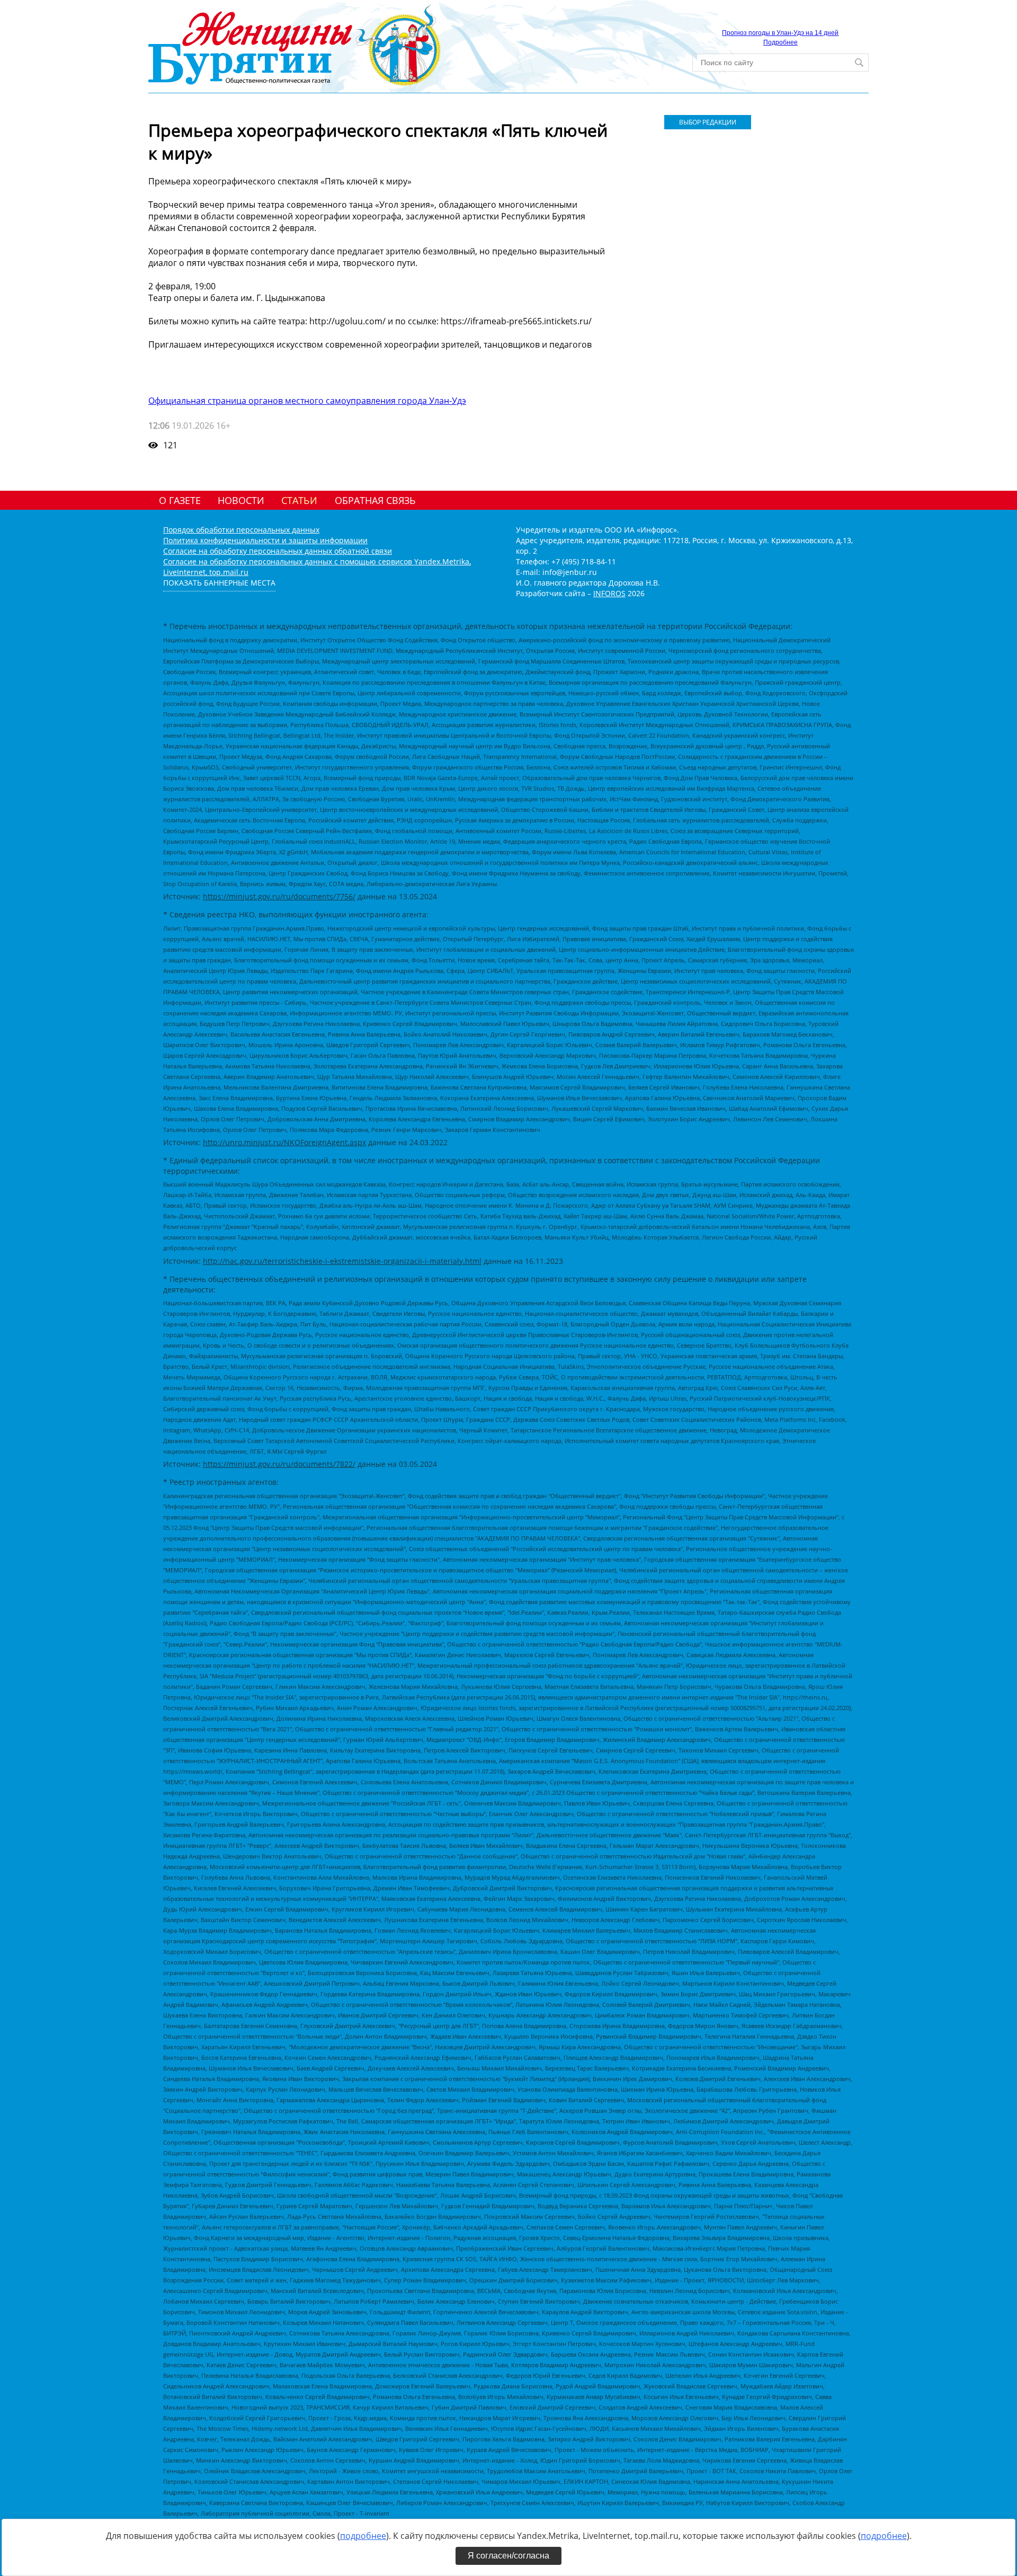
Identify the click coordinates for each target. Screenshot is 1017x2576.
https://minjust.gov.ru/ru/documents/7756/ (279, 896)
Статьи (299, 500)
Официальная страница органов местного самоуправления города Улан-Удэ (307, 401)
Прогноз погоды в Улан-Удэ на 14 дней (780, 33)
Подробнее (780, 42)
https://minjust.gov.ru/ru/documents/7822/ (279, 1464)
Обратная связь (375, 500)
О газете (180, 500)
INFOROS (609, 593)
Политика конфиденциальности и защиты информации (265, 540)
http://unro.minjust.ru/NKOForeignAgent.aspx (284, 1142)
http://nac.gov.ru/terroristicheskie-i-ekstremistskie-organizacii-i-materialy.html (342, 1261)
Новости (241, 500)
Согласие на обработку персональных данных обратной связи (278, 551)
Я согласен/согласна (508, 2556)
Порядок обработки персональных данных (241, 530)
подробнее (363, 2536)
